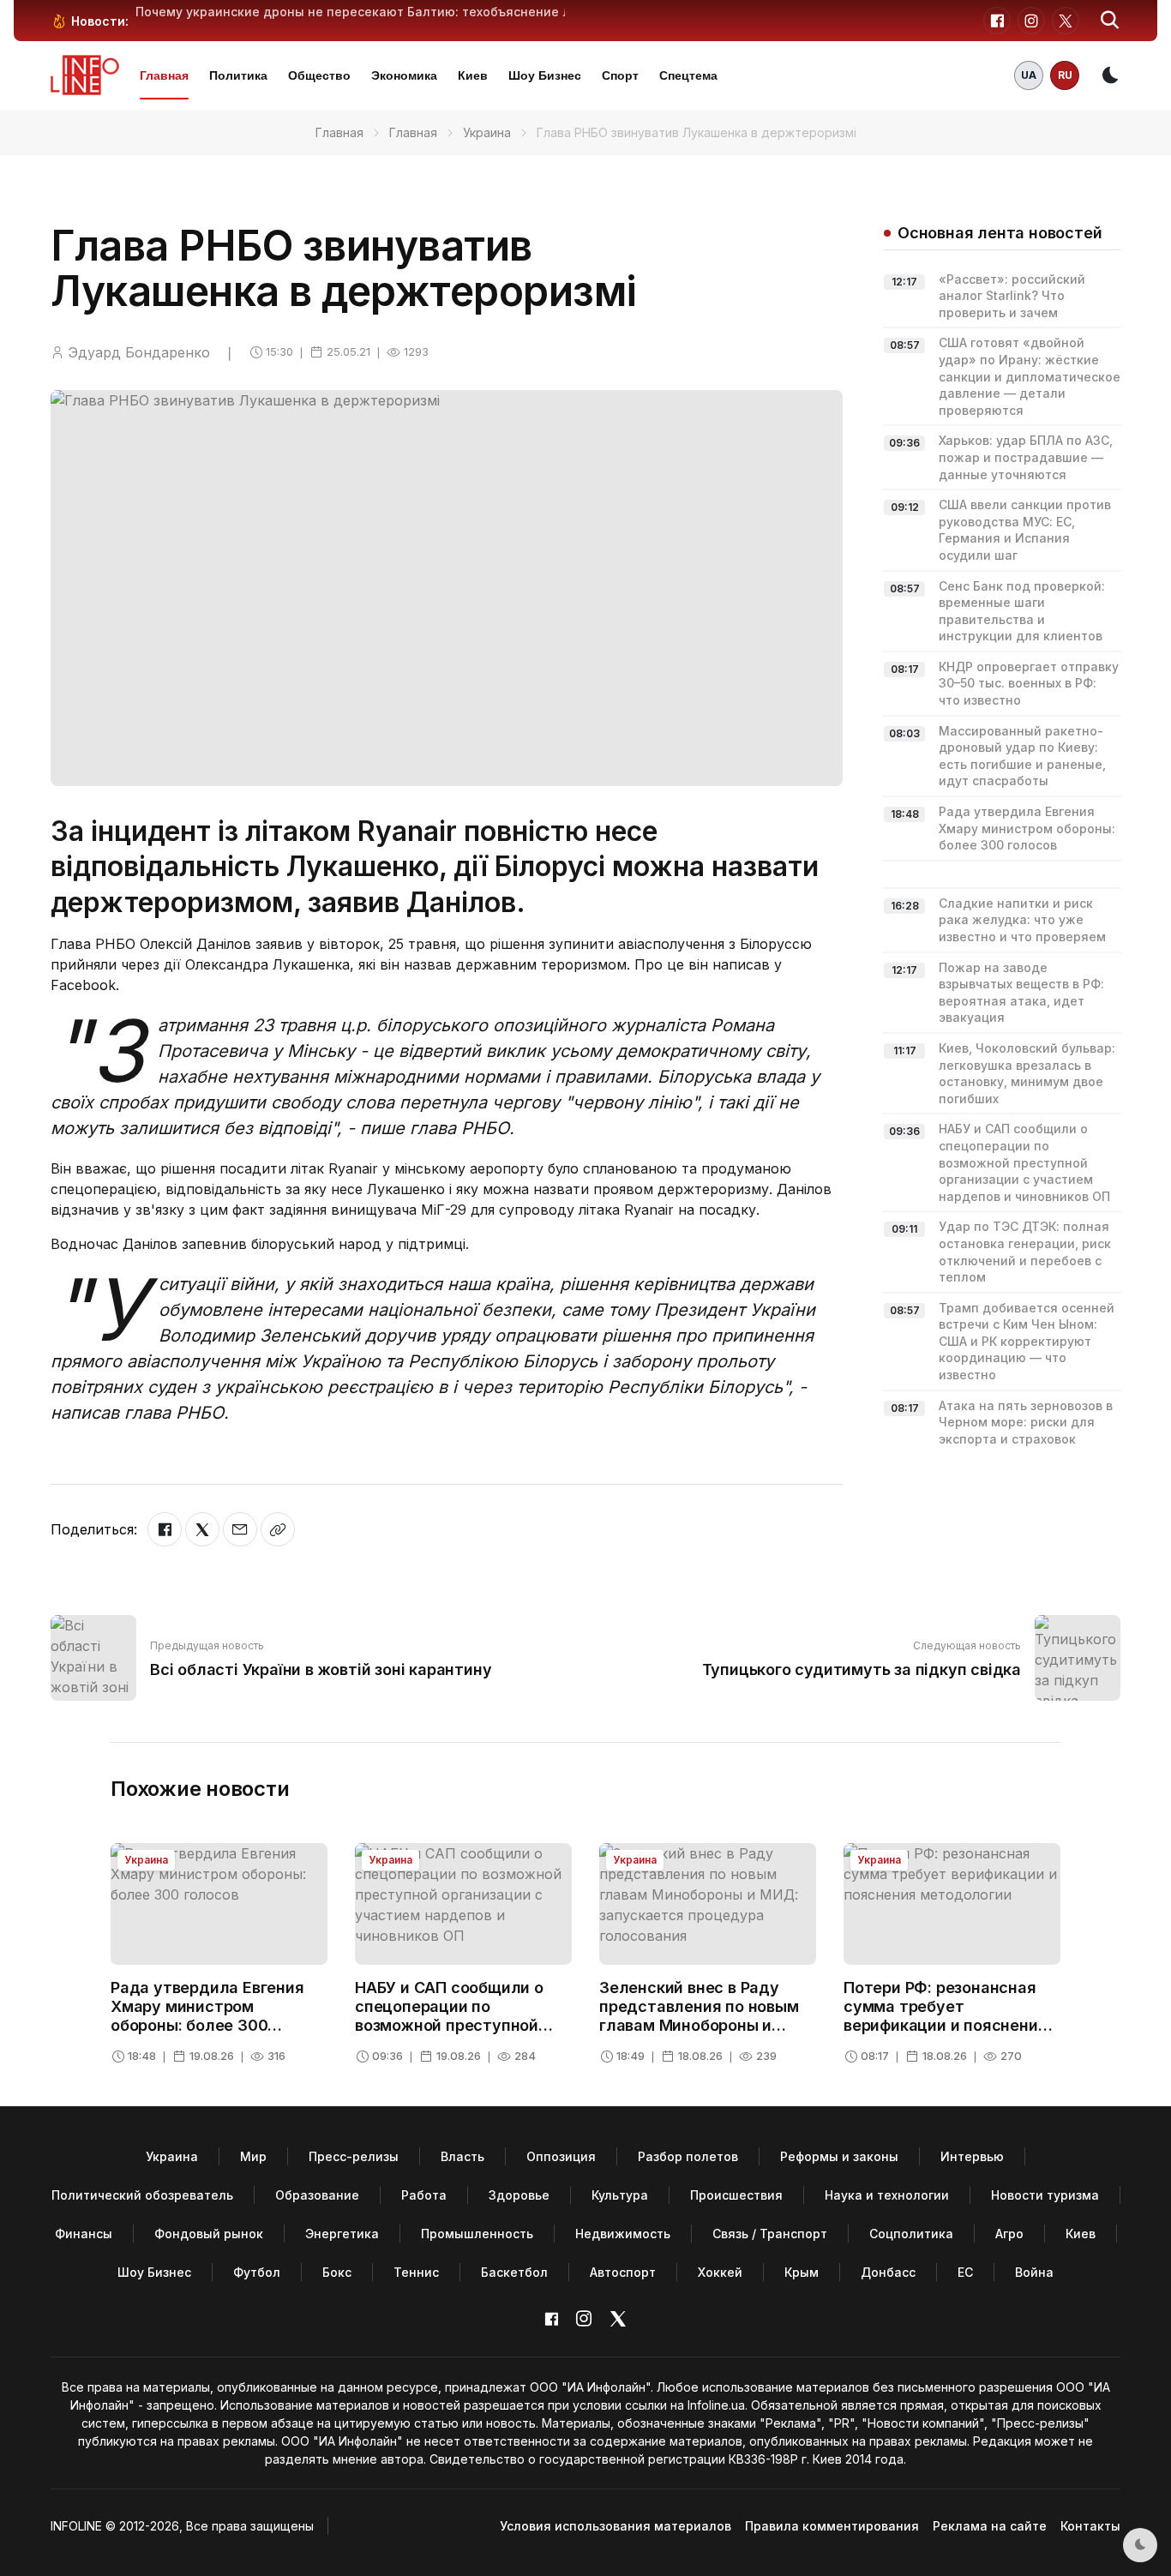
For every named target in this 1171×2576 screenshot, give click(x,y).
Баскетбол (514, 2272)
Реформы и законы (839, 2156)
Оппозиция (561, 2156)
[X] (202, 1529)
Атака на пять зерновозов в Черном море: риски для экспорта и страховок (1026, 1422)
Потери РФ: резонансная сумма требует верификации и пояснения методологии (945, 2015)
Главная (164, 75)
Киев (473, 75)
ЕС (965, 2272)
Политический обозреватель (142, 2195)
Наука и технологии (887, 2195)
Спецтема (688, 75)
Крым (802, 2272)
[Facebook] (165, 1529)
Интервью (972, 2156)
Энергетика (342, 2234)
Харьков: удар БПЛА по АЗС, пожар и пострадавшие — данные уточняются (1026, 457)
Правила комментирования (832, 2526)
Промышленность (477, 2234)
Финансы (84, 2234)
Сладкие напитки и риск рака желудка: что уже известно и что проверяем (1022, 920)
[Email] (240, 1529)
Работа (424, 2195)
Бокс (337, 2272)
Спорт (620, 75)
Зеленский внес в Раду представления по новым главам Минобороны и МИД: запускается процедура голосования (699, 2024)
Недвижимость (623, 2234)
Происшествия (736, 2195)
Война (1034, 2272)
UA (1029, 75)
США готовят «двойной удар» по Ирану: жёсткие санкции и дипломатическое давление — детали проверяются (1030, 376)
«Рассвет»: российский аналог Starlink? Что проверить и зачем (1012, 296)
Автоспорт (623, 2272)
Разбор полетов (688, 2156)
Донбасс (888, 2272)
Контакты (1090, 2526)
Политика (238, 75)
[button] (1110, 21)
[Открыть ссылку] (278, 1529)
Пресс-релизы (354, 2156)
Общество (319, 75)
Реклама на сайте (990, 2526)
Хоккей (720, 2272)
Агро (1009, 2234)
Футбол (257, 2272)
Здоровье (519, 2195)
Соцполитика (911, 2234)
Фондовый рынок (209, 2234)
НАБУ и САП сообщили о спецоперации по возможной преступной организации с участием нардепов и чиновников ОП (1024, 1162)
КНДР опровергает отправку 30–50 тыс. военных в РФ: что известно (1029, 683)
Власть (462, 2156)
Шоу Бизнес (545, 75)
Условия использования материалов (616, 2526)
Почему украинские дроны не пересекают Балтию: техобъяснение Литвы (369, 12)
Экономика (404, 75)
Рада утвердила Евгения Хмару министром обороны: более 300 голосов (1027, 828)
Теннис (416, 2272)
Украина (487, 132)
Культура (620, 2195)
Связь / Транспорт (770, 2234)
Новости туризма (1045, 2195)
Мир (253, 2156)
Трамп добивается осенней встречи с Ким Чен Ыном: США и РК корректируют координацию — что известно (1027, 1341)
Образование (317, 2195)
